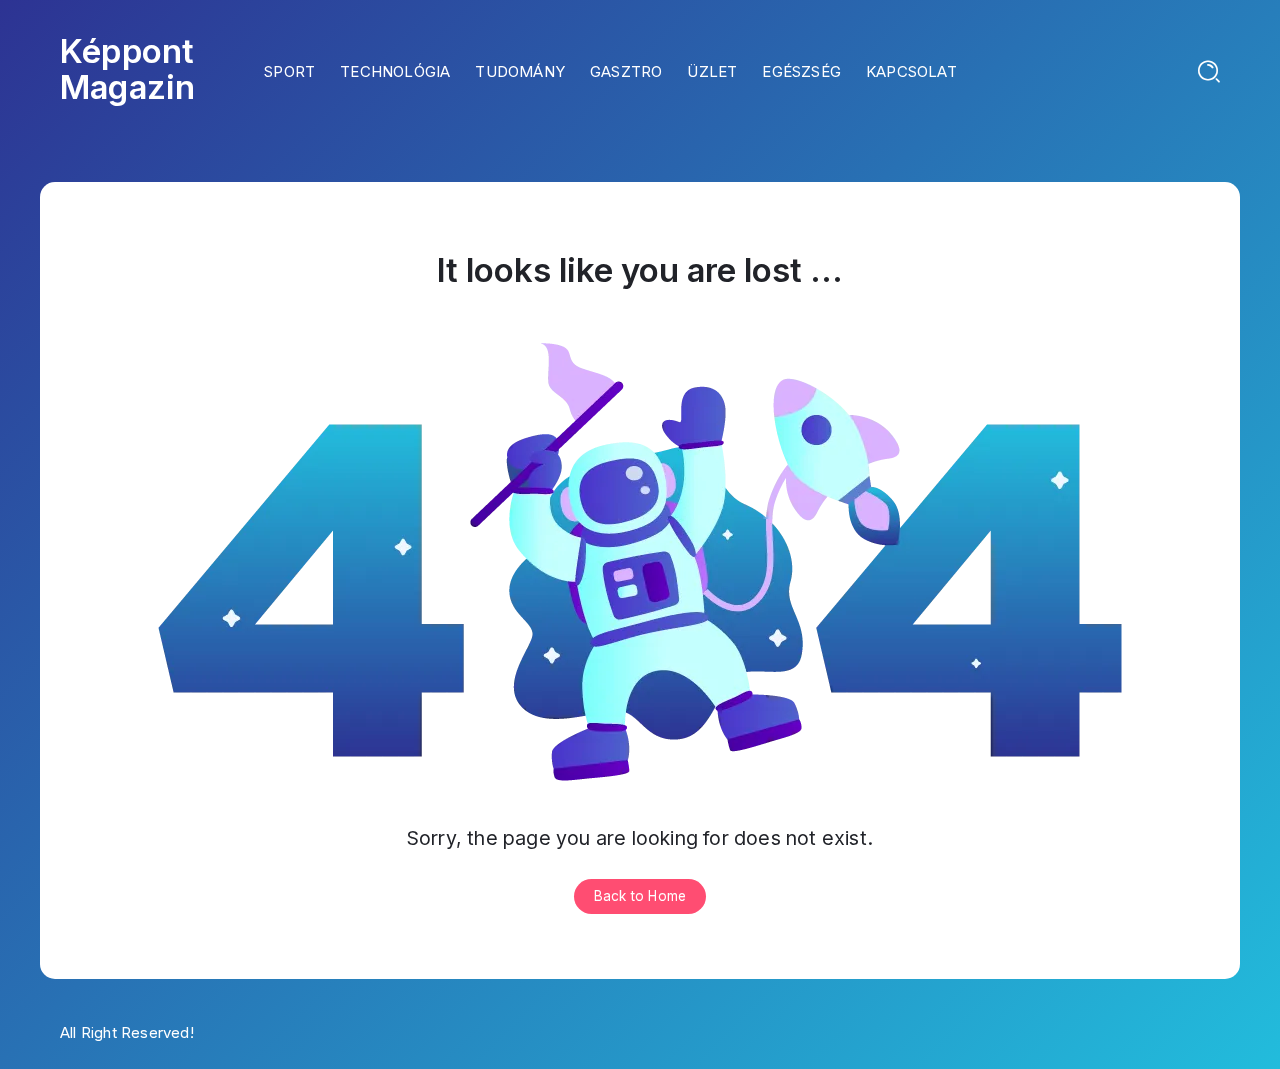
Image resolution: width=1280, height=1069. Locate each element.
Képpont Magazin (127, 69)
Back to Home (640, 896)
